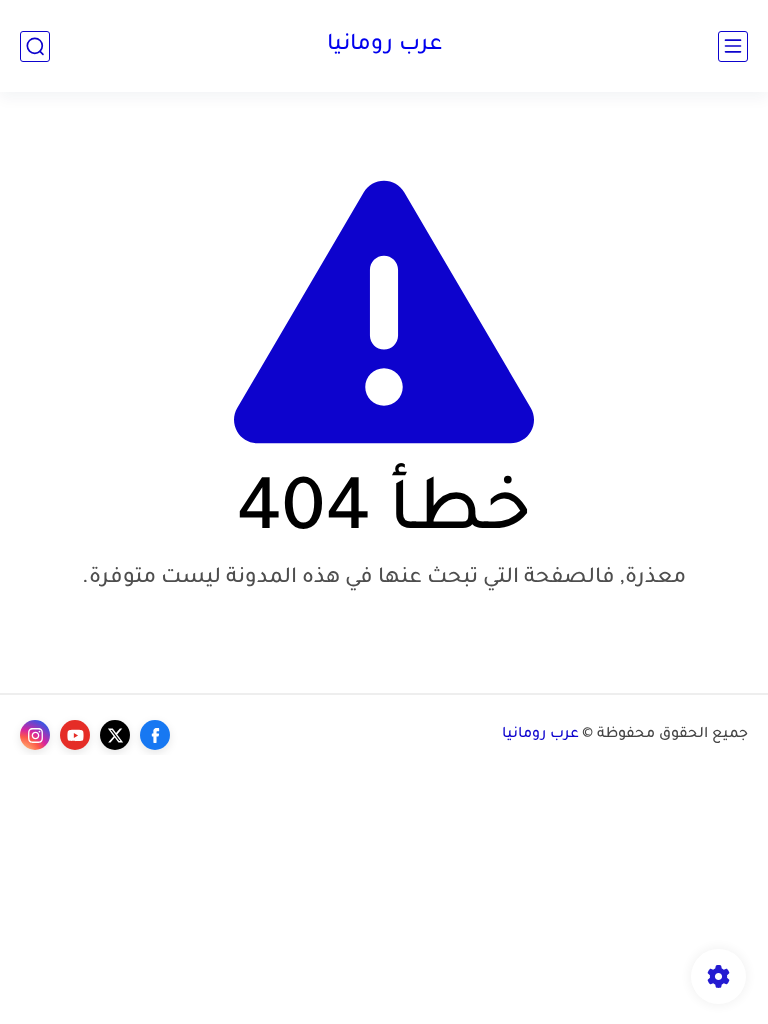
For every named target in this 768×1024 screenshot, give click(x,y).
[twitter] (115, 735)
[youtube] (75, 735)
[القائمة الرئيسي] (733, 46)
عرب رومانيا (384, 46)
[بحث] (35, 46)
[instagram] (35, 735)
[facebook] (155, 735)
